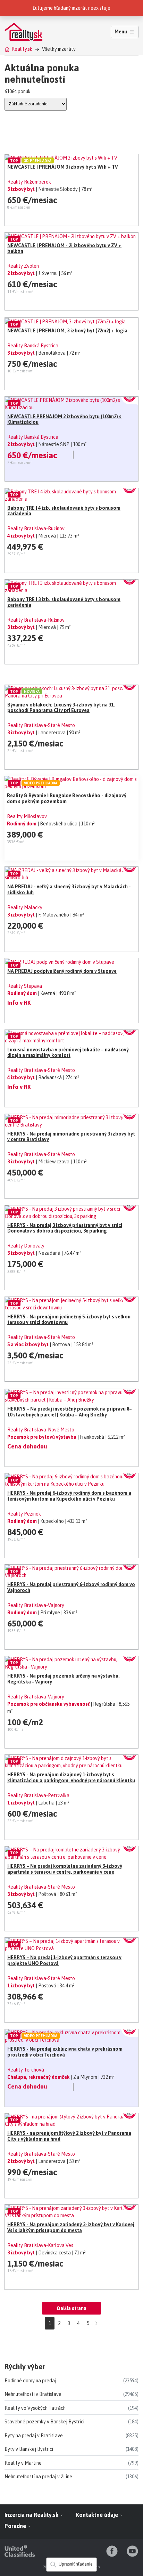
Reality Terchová (26, 2070)
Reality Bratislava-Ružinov (36, 528)
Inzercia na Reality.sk (32, 2515)
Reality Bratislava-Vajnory (36, 1605)
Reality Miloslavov (27, 816)
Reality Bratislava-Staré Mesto (41, 725)
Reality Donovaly (26, 1246)
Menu (121, 32)
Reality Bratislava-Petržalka (38, 1795)
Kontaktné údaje (98, 2515)
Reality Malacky (25, 907)
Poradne (16, 2526)
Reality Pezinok (24, 1514)
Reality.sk (22, 49)
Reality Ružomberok (29, 182)
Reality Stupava (25, 986)
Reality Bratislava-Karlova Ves (40, 2245)
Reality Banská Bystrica (33, 346)
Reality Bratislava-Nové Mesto (41, 1430)
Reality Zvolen (23, 266)
